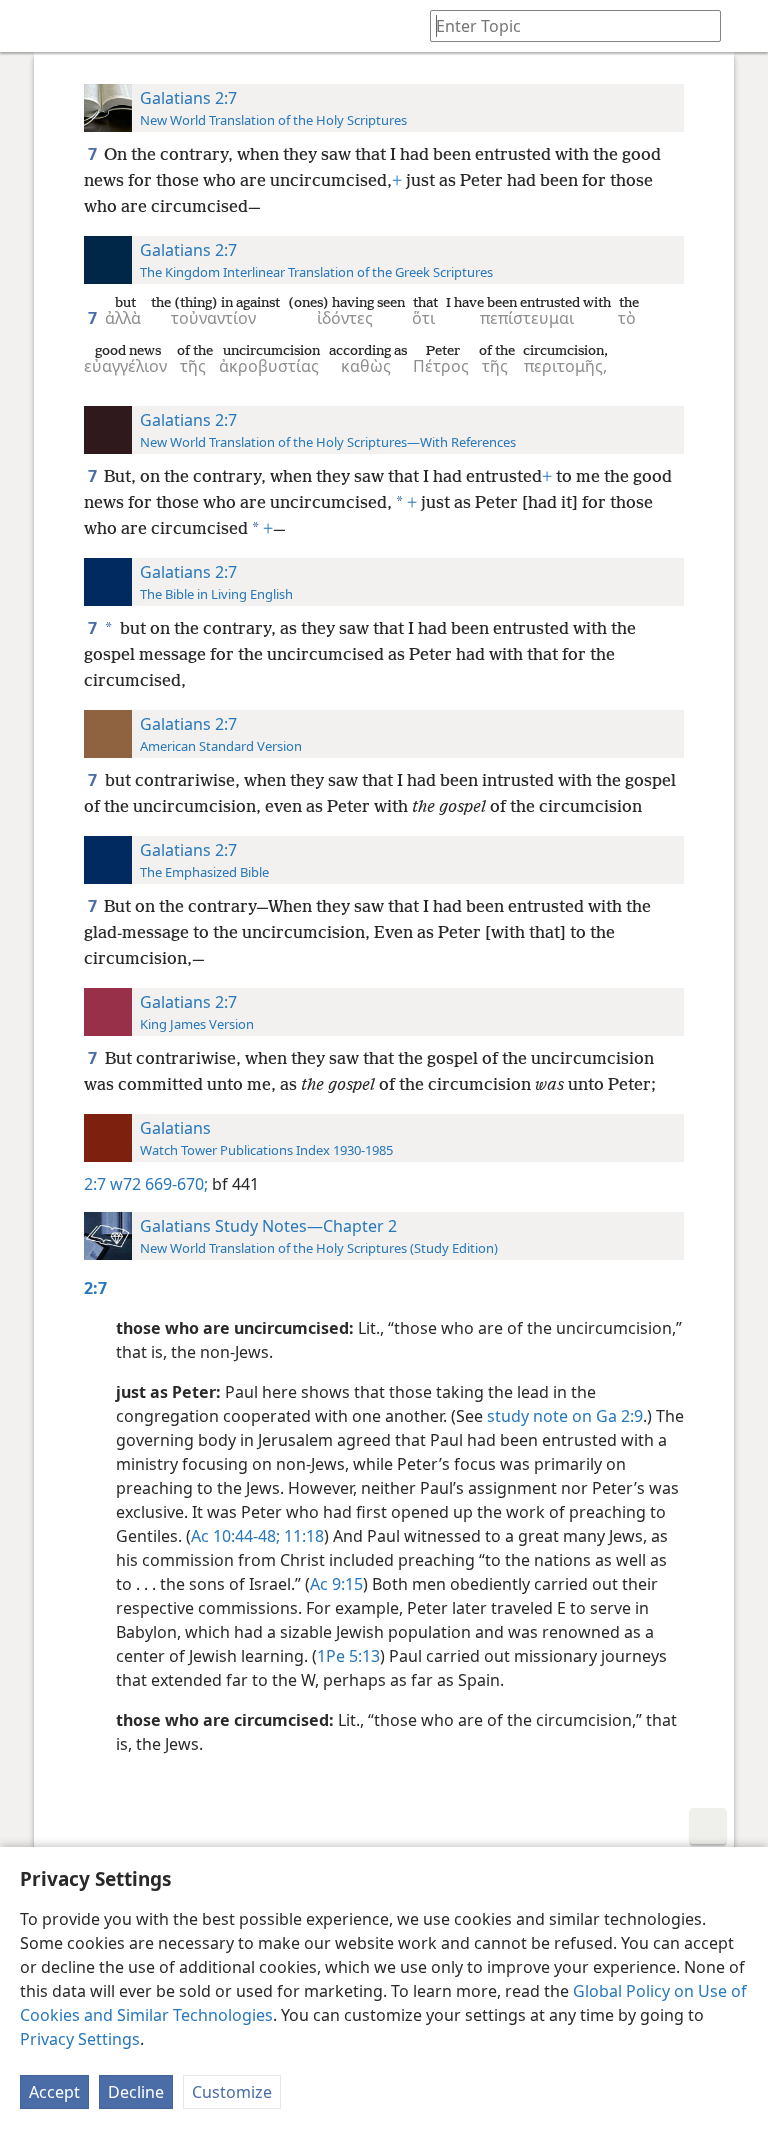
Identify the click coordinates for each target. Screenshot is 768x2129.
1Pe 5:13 (348, 1656)
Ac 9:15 (336, 1584)
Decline (136, 2092)
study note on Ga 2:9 (565, 1416)
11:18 (302, 1536)
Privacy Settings (80, 2039)
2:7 (95, 1184)
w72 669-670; (159, 1184)
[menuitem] (30, 26)
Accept (54, 2092)
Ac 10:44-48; (235, 1536)
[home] (30, 26)
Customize (232, 2092)
